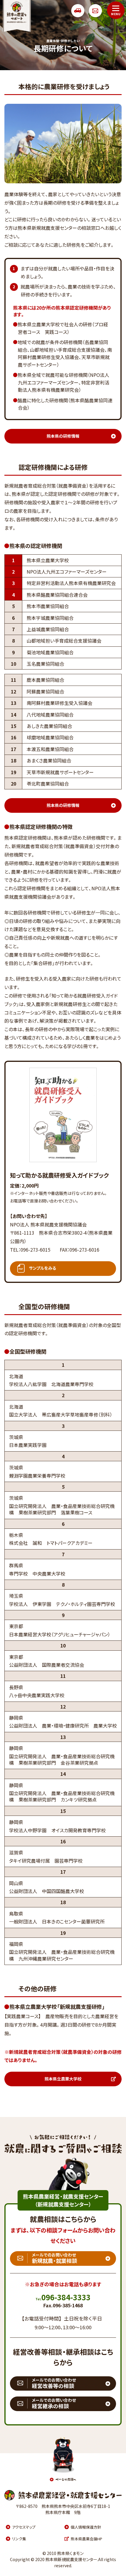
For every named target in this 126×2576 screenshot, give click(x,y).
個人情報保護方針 (86, 2527)
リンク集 (19, 2539)
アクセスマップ (24, 2527)
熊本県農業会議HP (86, 2539)
